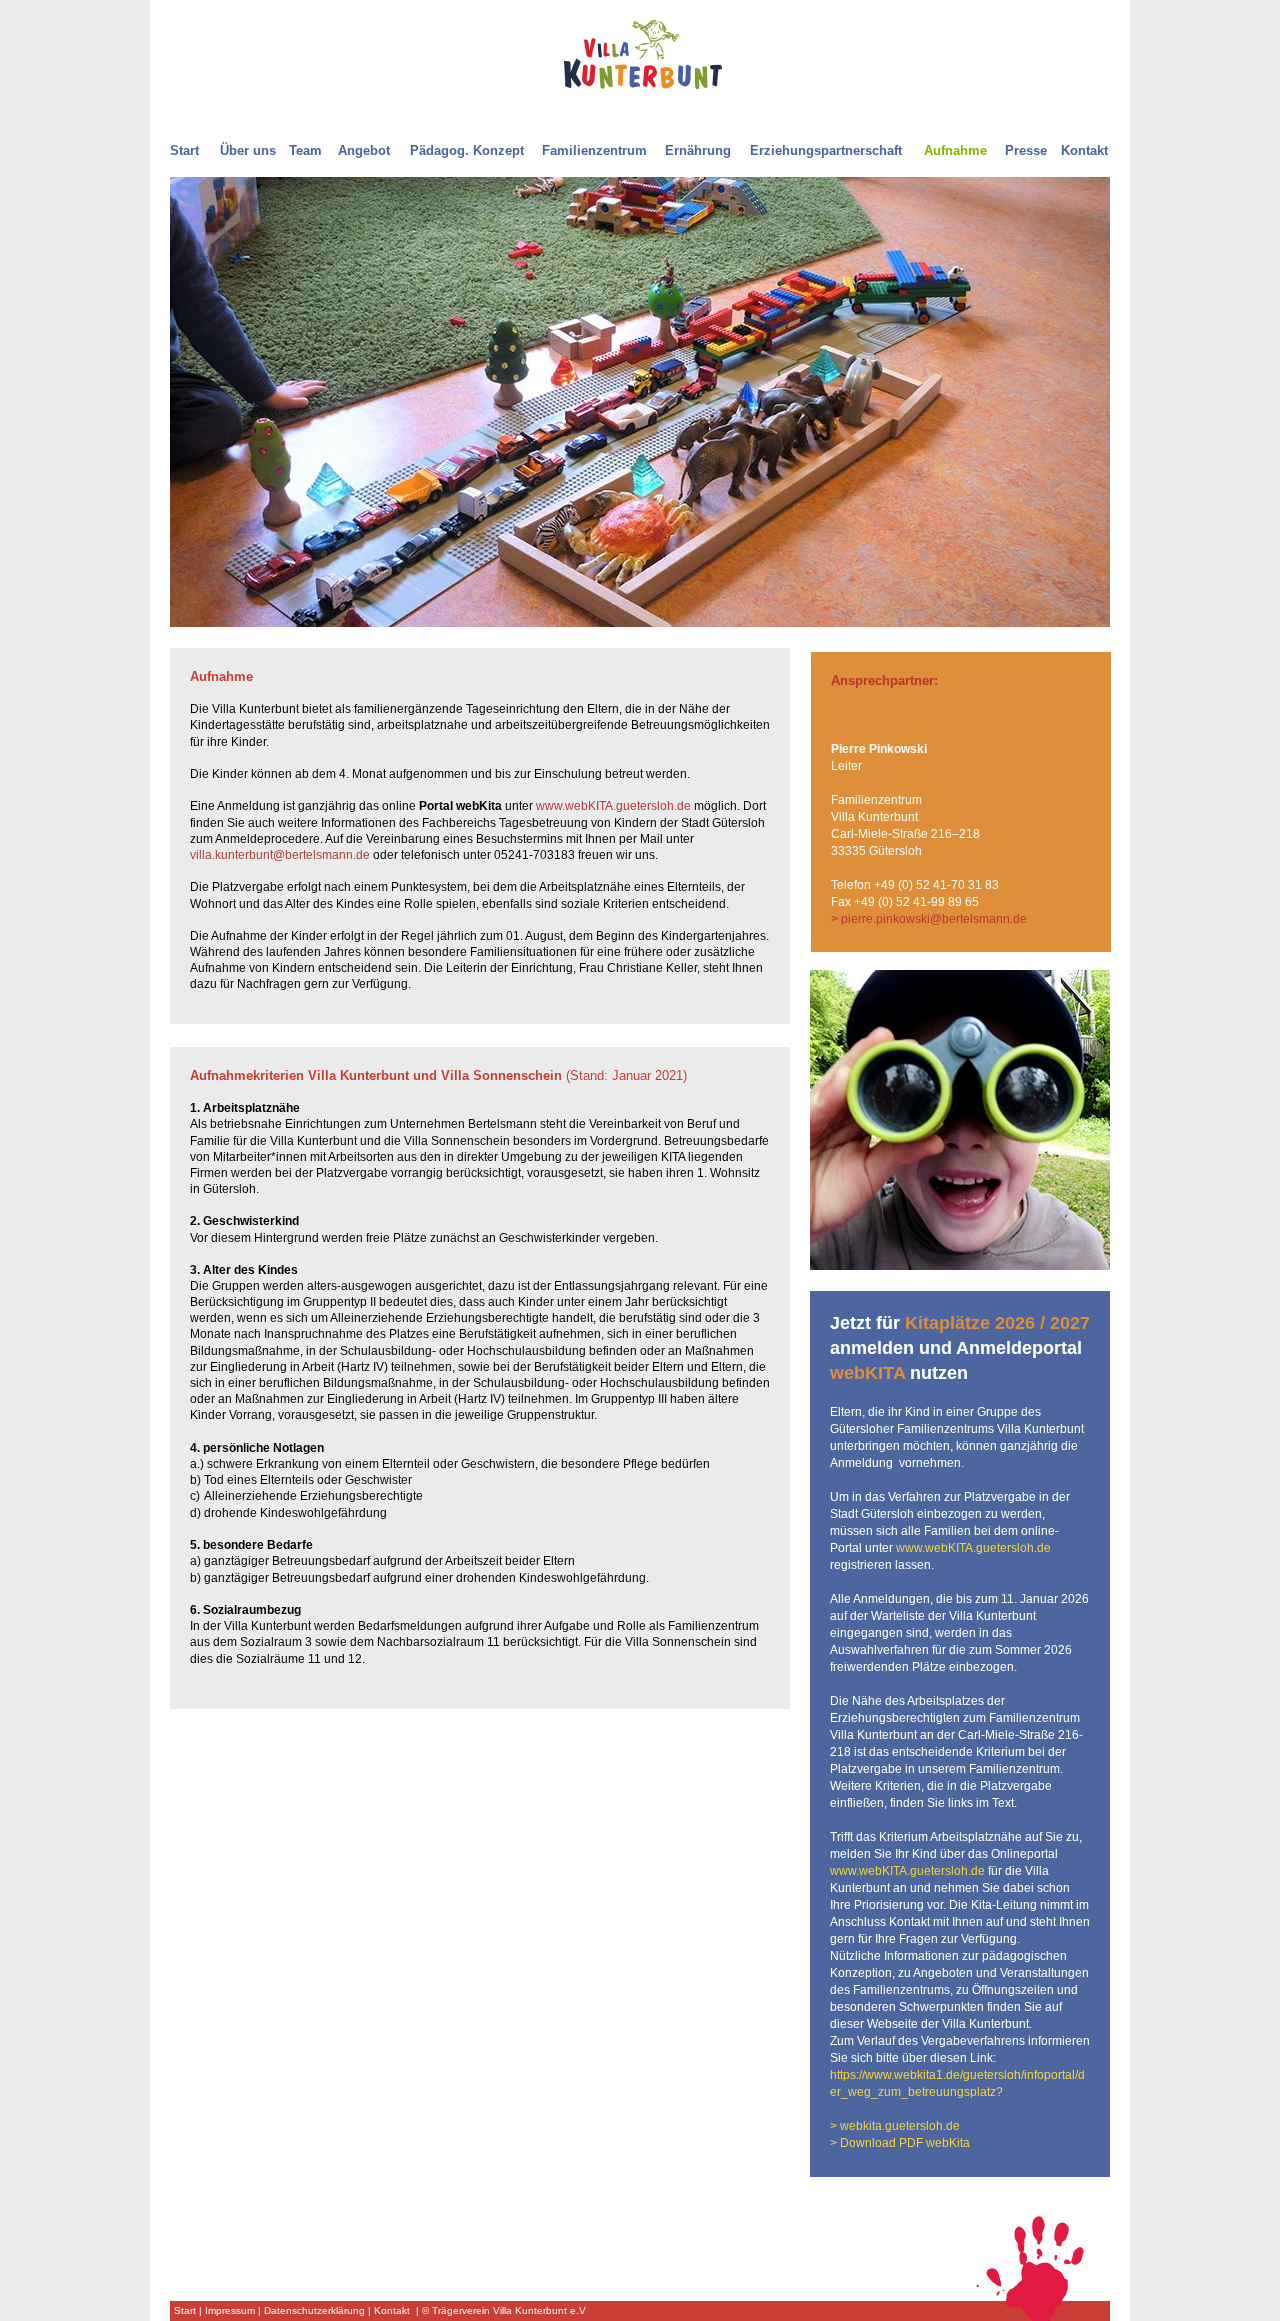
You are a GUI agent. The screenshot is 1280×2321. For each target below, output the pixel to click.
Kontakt (392, 2310)
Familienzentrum (594, 150)
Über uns (248, 150)
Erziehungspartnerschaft (826, 150)
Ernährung (698, 150)
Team (305, 150)
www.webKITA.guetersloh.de (613, 806)
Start (185, 2310)
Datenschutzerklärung (314, 2310)
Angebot (364, 150)
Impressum (230, 2310)
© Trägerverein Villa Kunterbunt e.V (504, 2310)
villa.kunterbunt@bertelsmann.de (280, 855)
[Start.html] (643, 83)
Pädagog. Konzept (467, 150)
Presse (1026, 150)
